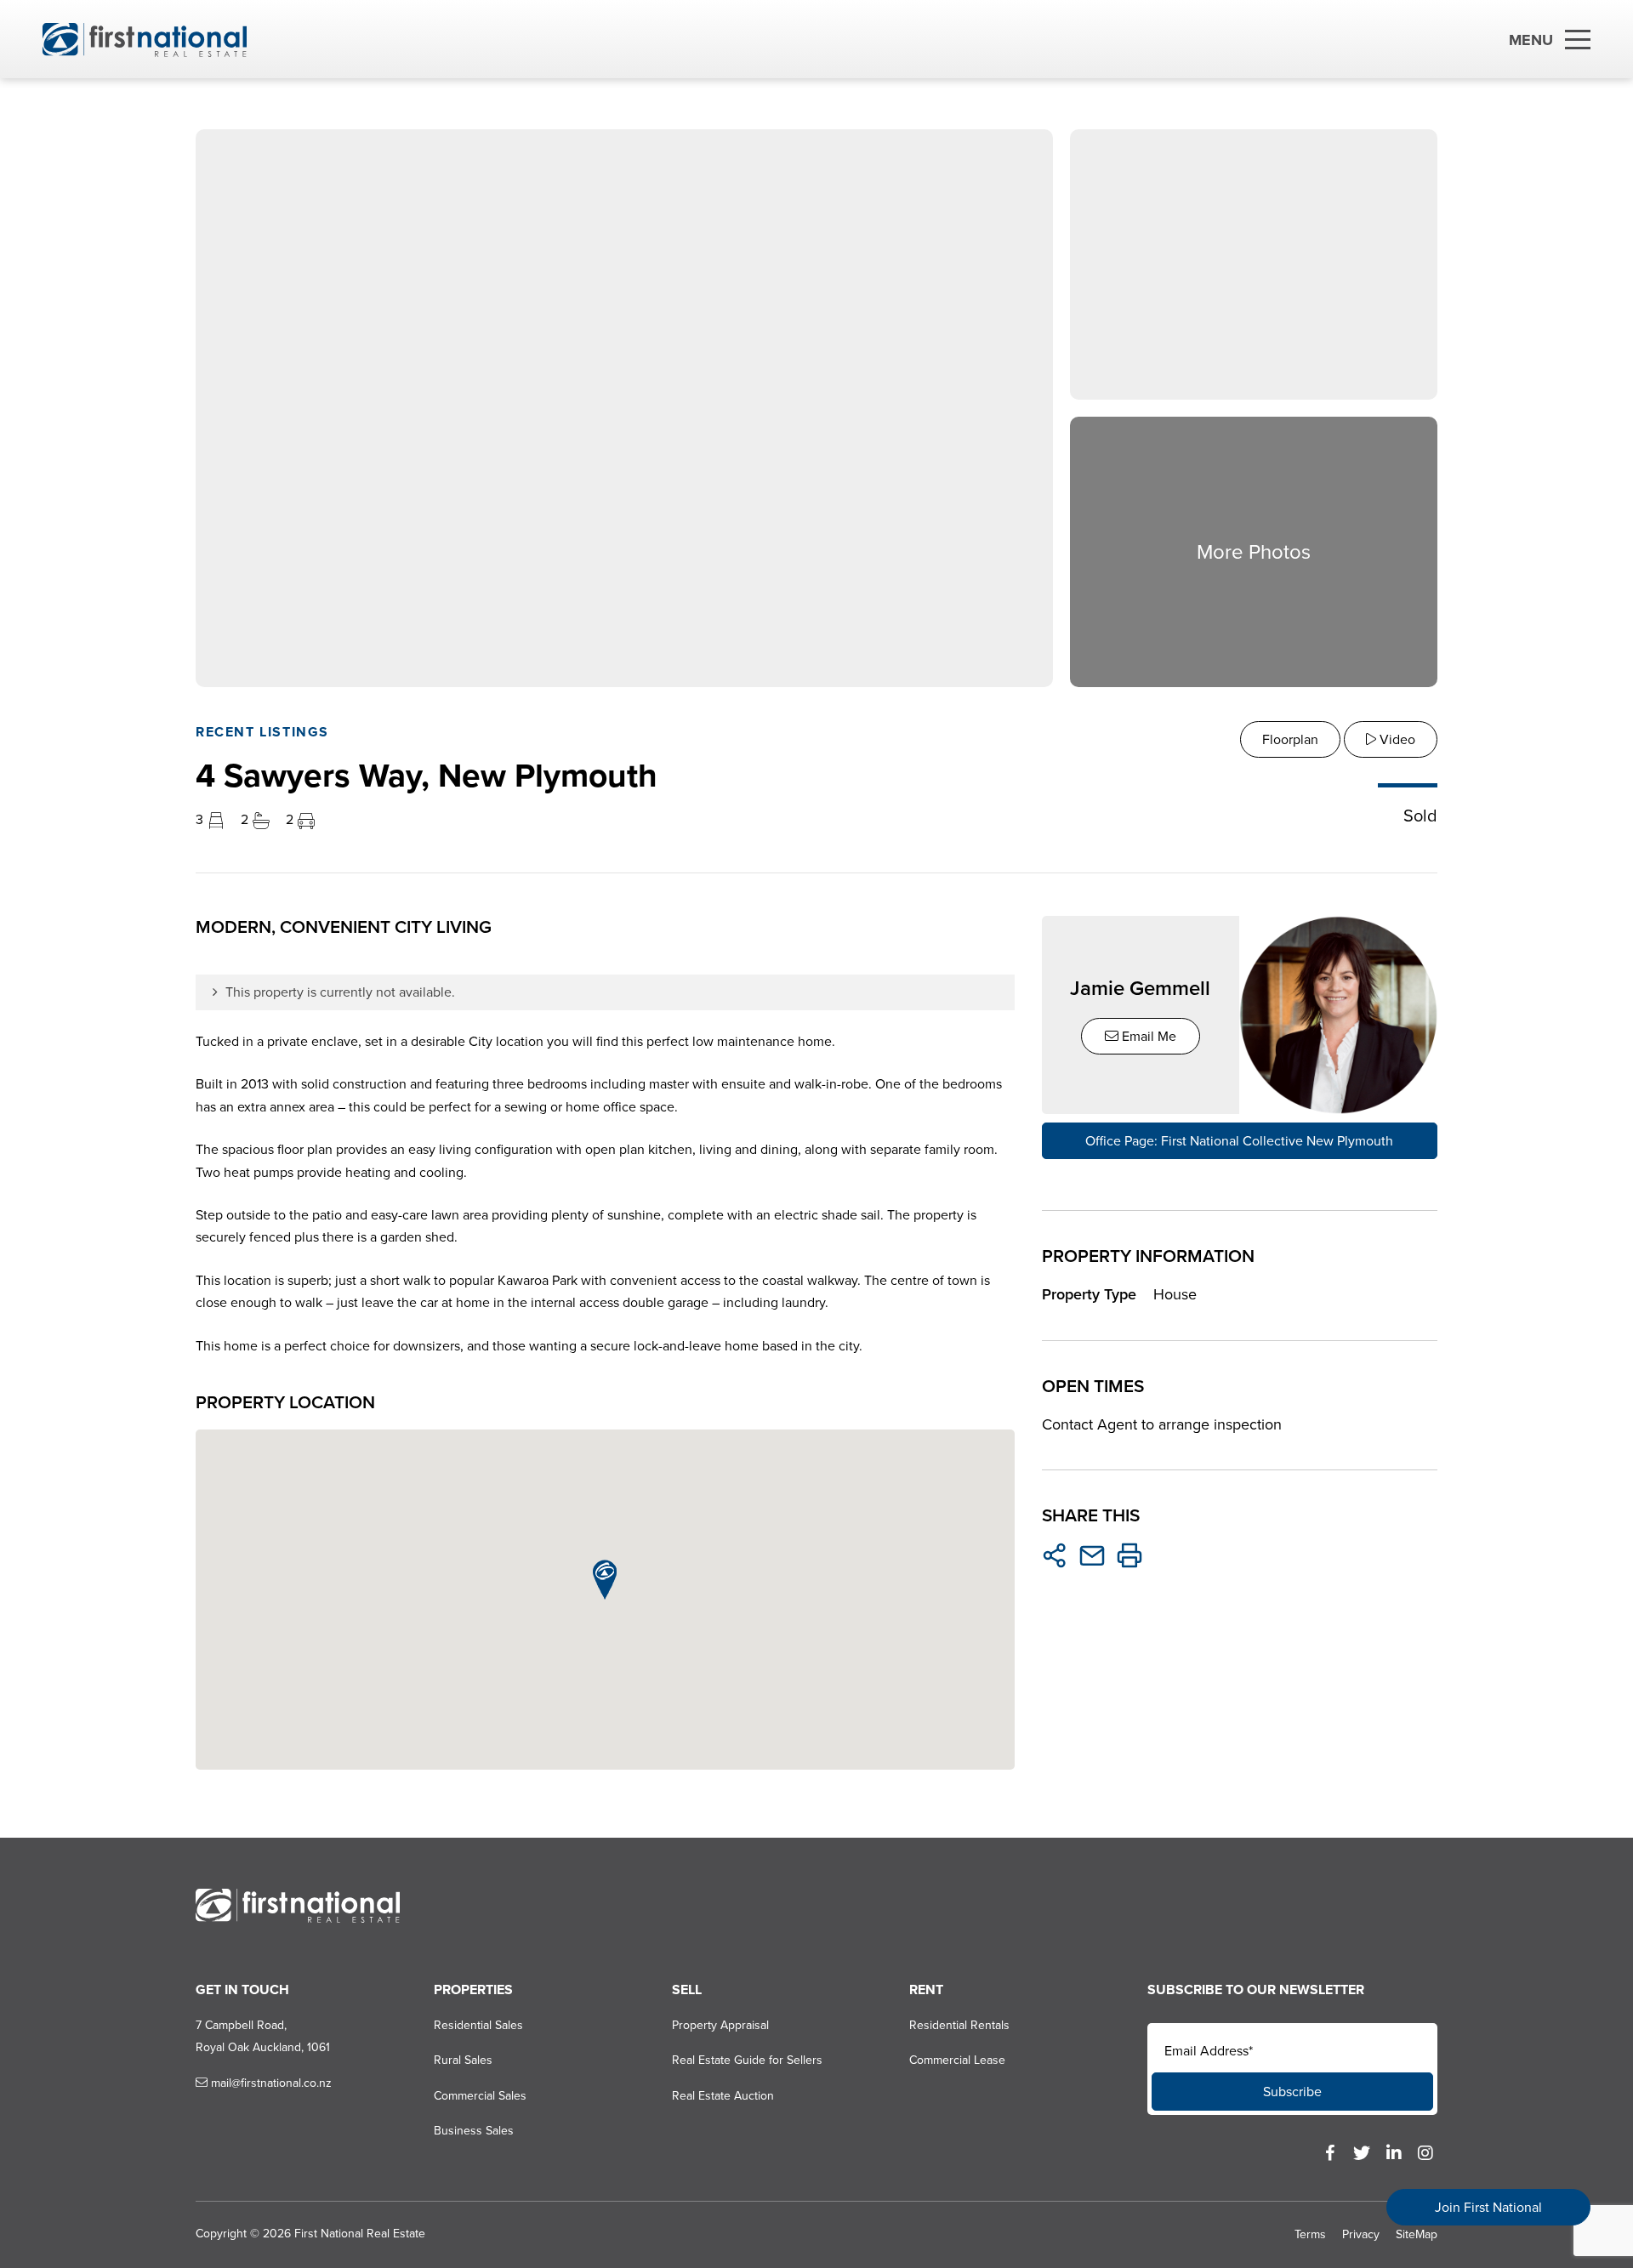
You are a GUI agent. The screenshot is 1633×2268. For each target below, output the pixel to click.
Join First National (1488, 2207)
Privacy (1361, 2234)
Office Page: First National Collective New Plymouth (1239, 1141)
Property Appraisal (720, 2025)
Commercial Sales (480, 2096)
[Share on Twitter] (1055, 1555)
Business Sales (474, 2131)
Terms (1310, 2234)
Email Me (1147, 1036)
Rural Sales (463, 2060)
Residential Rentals (959, 2025)
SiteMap (1417, 2234)
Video (1396, 739)
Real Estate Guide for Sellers (747, 2060)
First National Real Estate (360, 2234)
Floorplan (1290, 739)
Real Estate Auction (723, 2096)
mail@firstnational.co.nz (270, 2083)
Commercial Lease (957, 2060)
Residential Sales (478, 2025)
